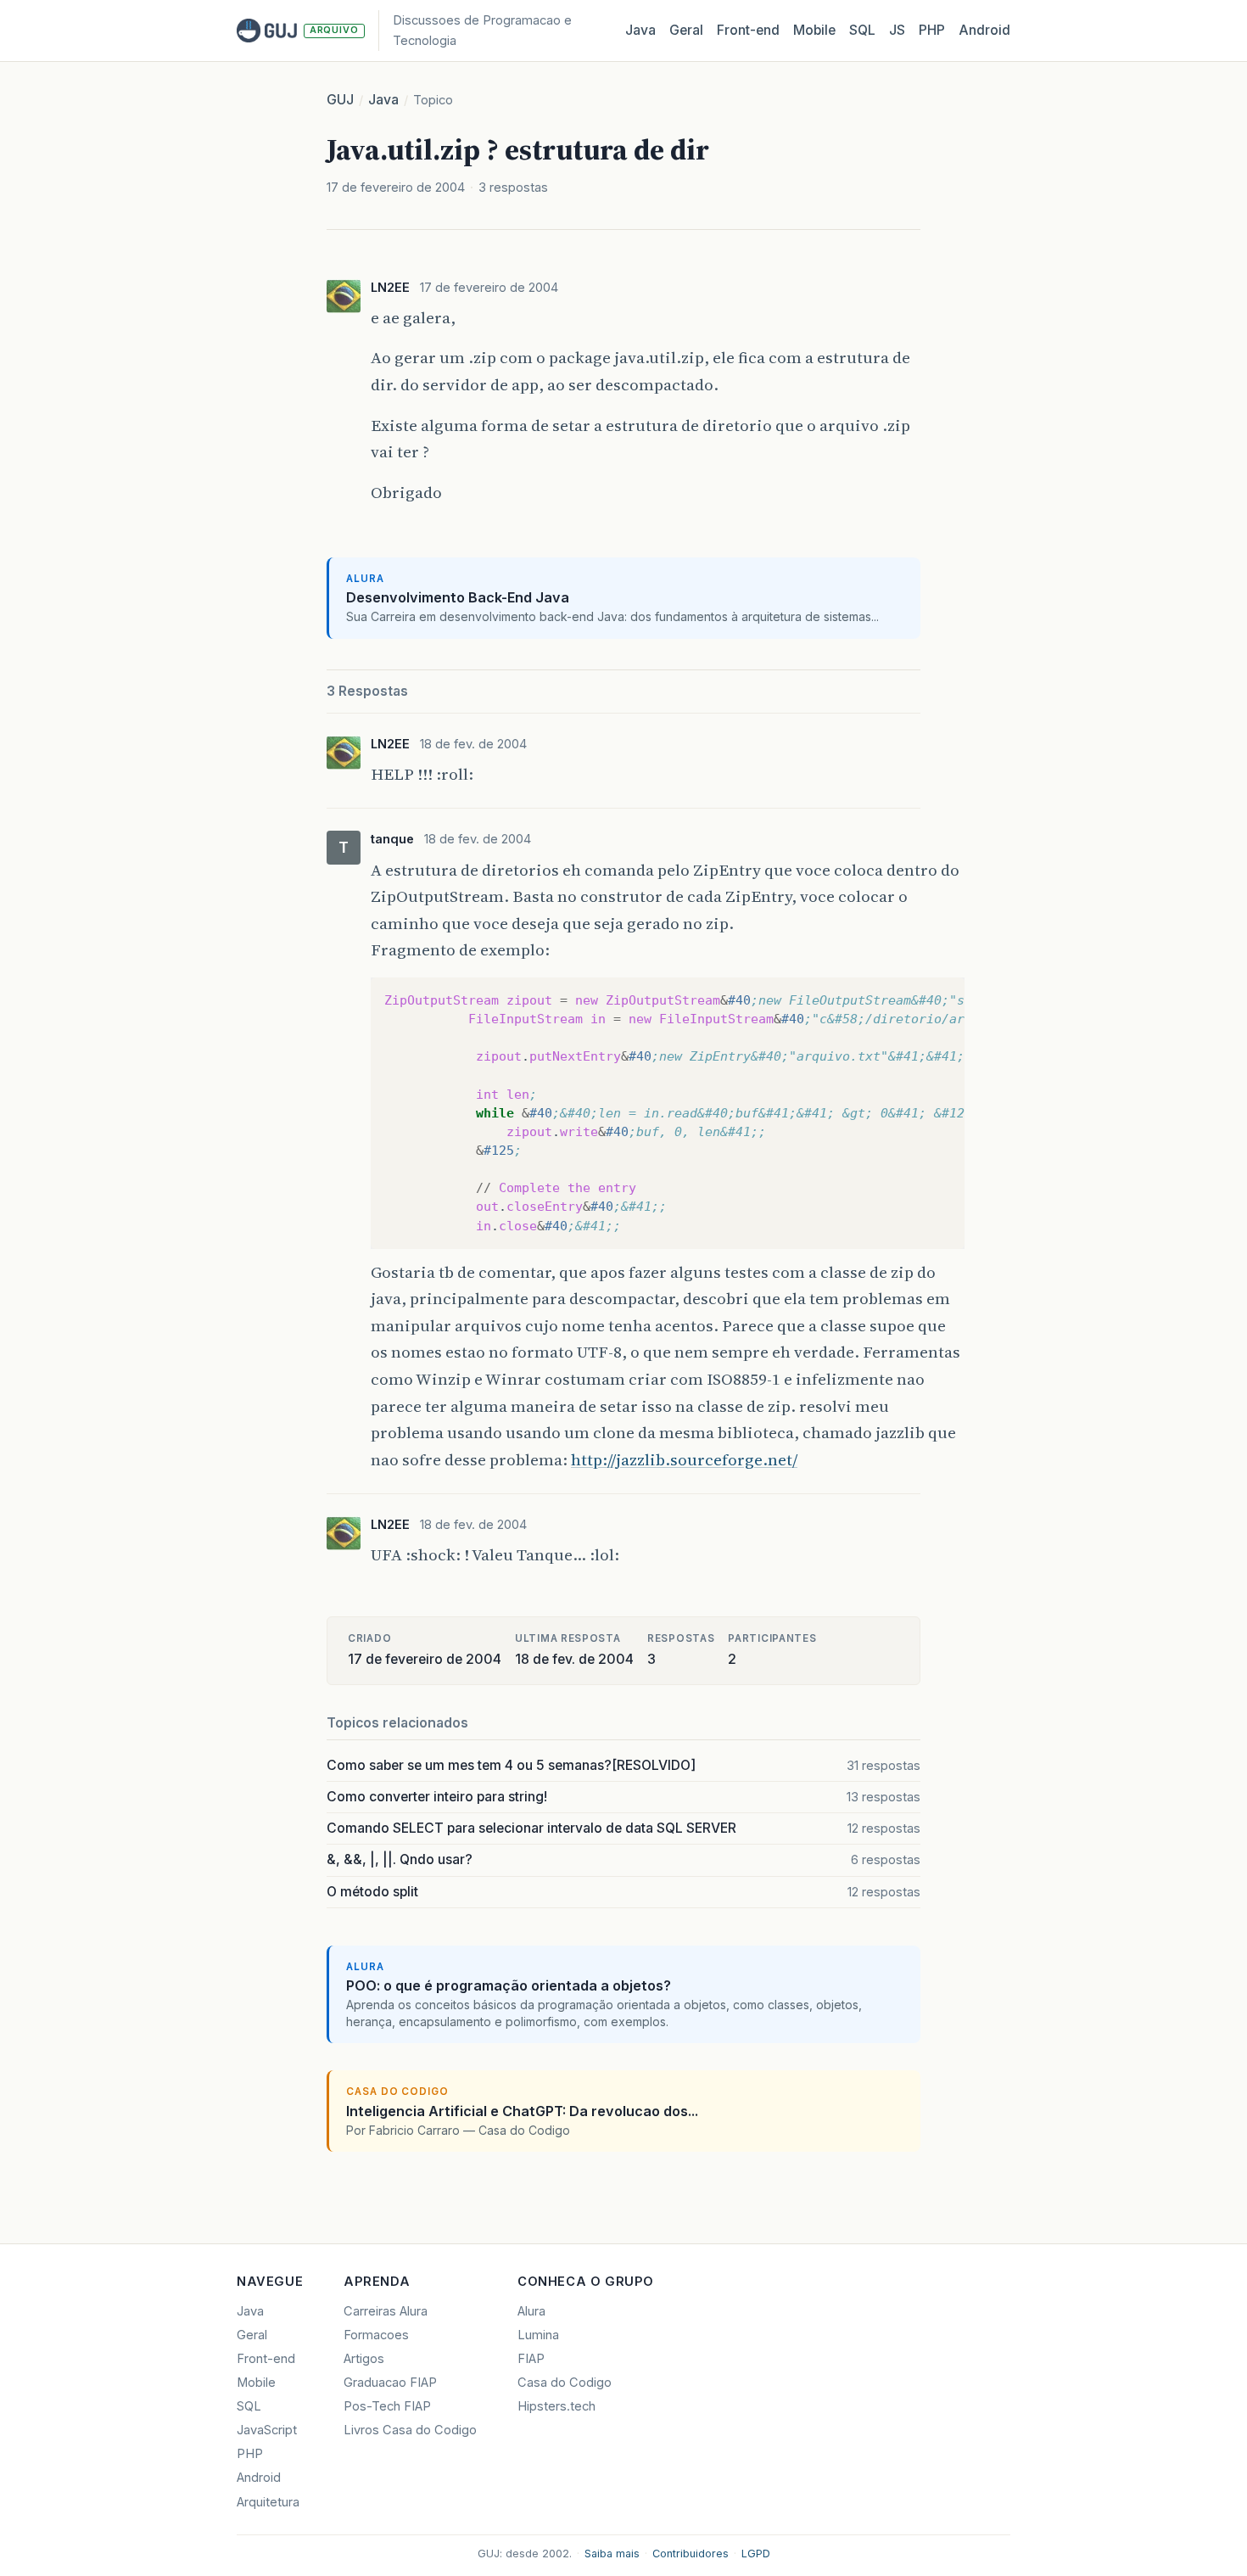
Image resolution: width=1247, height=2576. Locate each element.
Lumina (538, 2335)
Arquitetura (268, 2502)
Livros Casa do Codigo (410, 2430)
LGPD (756, 2554)
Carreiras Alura (386, 2311)
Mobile (814, 30)
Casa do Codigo (565, 2383)
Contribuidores (691, 2554)
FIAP (531, 2359)
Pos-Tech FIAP (387, 2406)
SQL (862, 30)
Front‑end (748, 30)
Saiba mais (612, 2554)
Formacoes (376, 2335)
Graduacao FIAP (390, 2383)
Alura (531, 2311)
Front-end (266, 2359)
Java (640, 30)
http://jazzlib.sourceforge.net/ (684, 1459)
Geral (686, 30)
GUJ (340, 100)
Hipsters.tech (556, 2406)
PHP (932, 30)
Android (984, 30)
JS (897, 30)
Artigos (364, 2359)
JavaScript (267, 2430)
